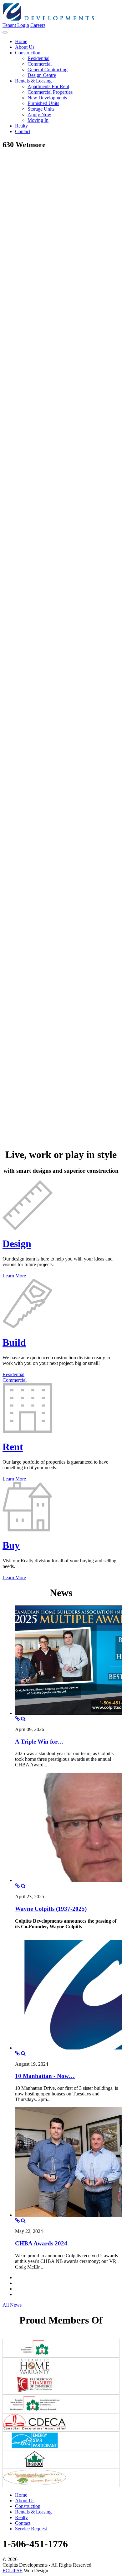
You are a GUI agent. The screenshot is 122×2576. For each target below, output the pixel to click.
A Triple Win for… (39, 1742)
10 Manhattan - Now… (45, 2076)
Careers (38, 25)
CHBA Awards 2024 (41, 2243)
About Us (25, 2501)
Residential (13, 1374)
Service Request (31, 2529)
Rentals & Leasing (33, 2512)
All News (12, 2305)
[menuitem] (21, 41)
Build (14, 1342)
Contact (23, 2523)
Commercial (15, 1380)
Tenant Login (16, 25)
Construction (28, 2506)
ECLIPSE (13, 2571)
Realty (21, 2517)
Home (21, 2495)
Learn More (14, 1276)
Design (17, 1244)
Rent (13, 1447)
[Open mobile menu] (5, 32)
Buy (11, 1545)
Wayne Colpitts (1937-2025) (51, 1909)
